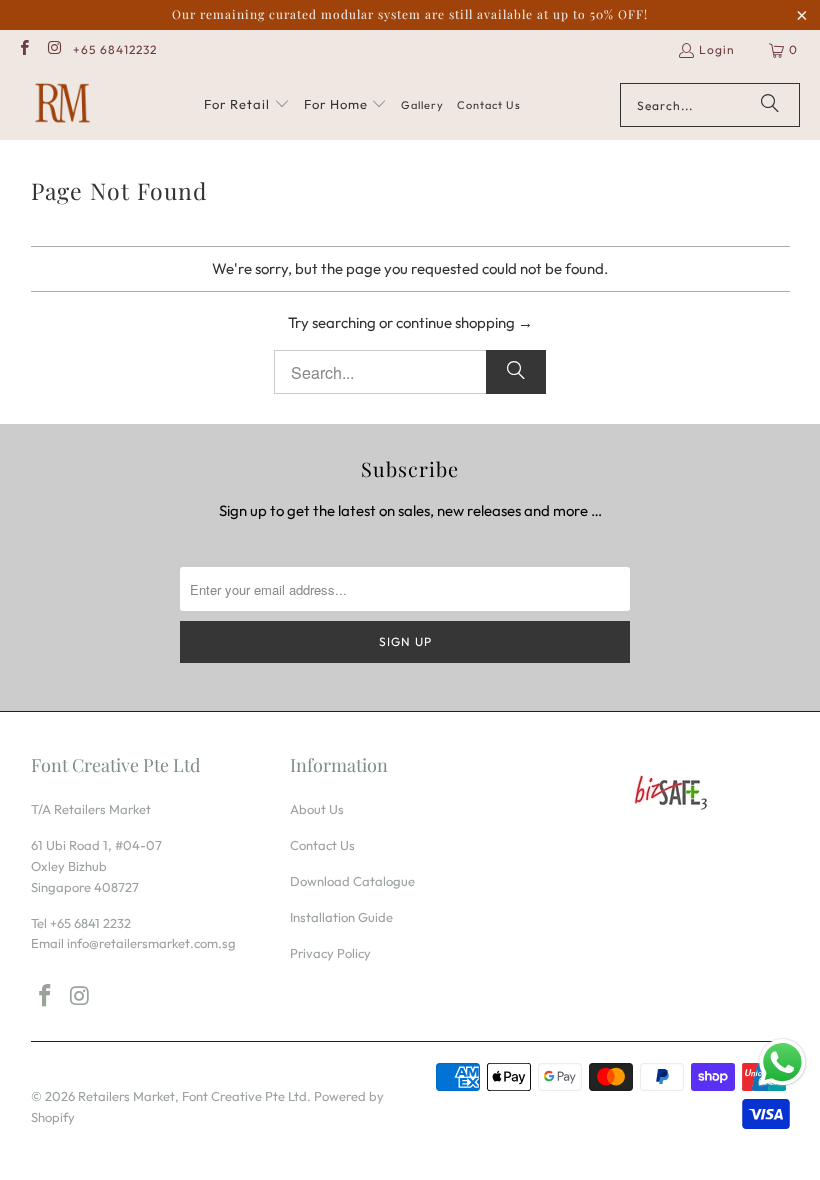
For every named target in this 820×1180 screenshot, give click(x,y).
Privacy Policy (330, 953)
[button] (247, 105)
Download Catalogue (352, 881)
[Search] (770, 105)
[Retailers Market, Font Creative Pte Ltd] (62, 105)
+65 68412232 (115, 49)
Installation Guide (341, 917)
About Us (317, 809)
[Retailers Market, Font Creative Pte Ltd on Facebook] (23, 49)
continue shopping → (464, 322)
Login (717, 49)
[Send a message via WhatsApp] (782, 1062)
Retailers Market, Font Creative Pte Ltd (192, 1096)
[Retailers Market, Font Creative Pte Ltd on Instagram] (53, 49)
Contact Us (322, 845)
